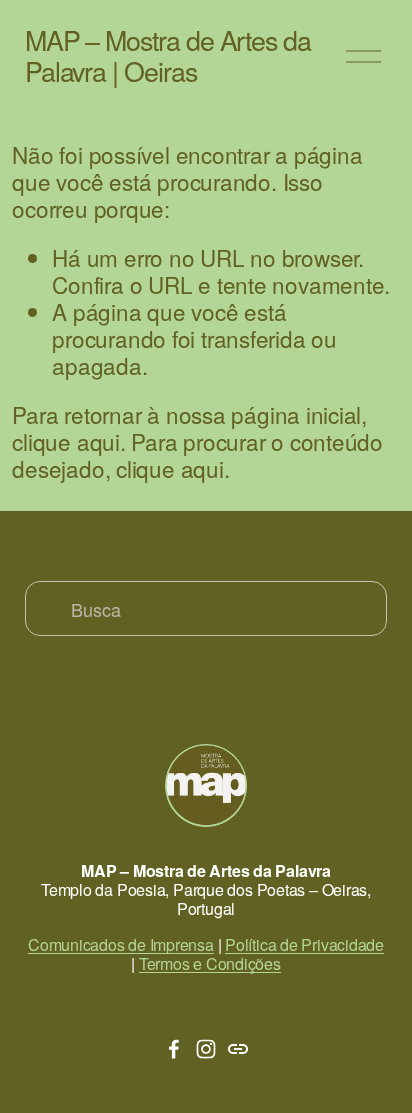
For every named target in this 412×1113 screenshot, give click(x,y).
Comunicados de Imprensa (121, 944)
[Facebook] (174, 1049)
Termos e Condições (210, 963)
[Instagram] (206, 1049)
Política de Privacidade (304, 944)
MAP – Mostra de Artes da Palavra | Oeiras (168, 55)
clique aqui (66, 441)
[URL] (238, 1049)
